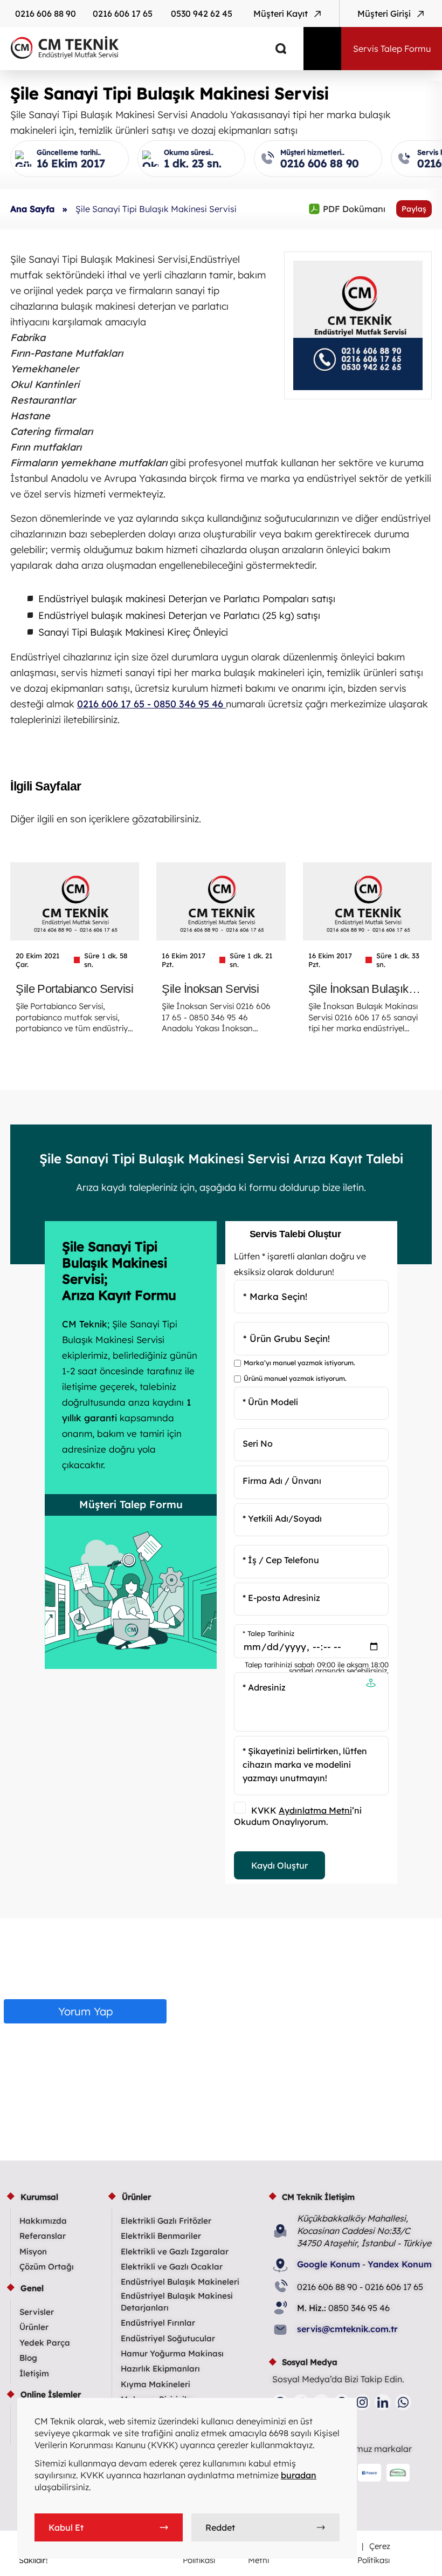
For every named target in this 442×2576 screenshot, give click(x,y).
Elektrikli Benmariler (161, 2236)
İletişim (34, 2373)
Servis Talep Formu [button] (392, 49)
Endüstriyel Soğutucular (168, 2338)
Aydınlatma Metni (315, 1810)
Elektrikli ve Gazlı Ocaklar (172, 2267)
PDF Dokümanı (347, 209)
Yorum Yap (85, 2011)
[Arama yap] (273, 49)
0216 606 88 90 (46, 13)
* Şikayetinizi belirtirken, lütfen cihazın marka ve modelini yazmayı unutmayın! (305, 1764)
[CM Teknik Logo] (144, 47)
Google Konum (329, 2264)
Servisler (37, 2312)
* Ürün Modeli (270, 1401)
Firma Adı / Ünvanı (282, 1481)
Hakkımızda (43, 2221)
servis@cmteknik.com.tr (347, 2329)
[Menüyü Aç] (322, 49)
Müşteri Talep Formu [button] (131, 1504)
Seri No (258, 1443)
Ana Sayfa (32, 209)
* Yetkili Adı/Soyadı (282, 1518)
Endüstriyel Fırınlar (158, 2323)
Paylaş (414, 209)
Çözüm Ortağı (47, 2267)
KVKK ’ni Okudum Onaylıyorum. (298, 1816)
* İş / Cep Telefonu (281, 1560)
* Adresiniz (264, 1687)
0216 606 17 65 (123, 13)
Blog (28, 2358)
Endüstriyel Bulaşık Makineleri (180, 2282)
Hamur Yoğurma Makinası (172, 2353)
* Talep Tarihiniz (268, 1633)
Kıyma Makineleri (156, 2384)
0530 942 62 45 (202, 13)
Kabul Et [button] (66, 2527)
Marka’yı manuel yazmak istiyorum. (299, 1363)
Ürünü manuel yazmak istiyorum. (295, 1378)
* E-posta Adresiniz (281, 1597)
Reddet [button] (220, 2527)
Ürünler (34, 2327)
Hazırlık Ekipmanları (160, 2369)
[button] (371, 1684)
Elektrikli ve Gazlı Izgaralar (175, 2251)
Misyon (33, 2251)
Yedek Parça (45, 2343)
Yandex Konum (400, 2264)
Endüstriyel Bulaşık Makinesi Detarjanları (177, 2302)
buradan (299, 2475)
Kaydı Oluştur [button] (279, 1865)
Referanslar (43, 2236)
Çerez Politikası (374, 2553)
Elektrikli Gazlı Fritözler (166, 2221)
